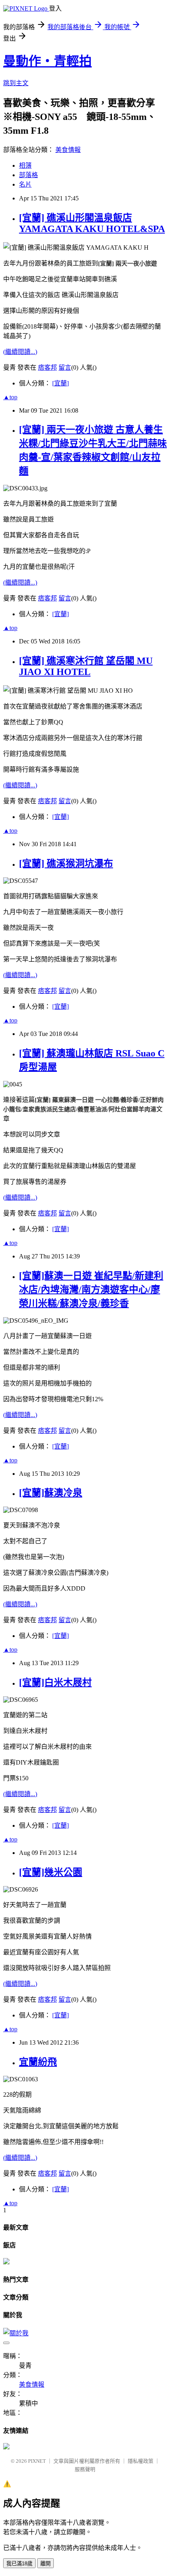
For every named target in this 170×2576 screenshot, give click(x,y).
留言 (65, 367)
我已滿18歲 (19, 2564)
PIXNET (37, 2461)
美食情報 (68, 150)
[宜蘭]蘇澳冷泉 (51, 1493)
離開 (45, 2564)
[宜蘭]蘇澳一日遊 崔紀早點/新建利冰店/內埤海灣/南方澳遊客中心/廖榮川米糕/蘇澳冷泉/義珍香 (91, 1290)
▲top (10, 397)
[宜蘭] (60, 383)
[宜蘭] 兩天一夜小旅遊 (127, 264)
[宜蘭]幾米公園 (51, 1872)
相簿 (25, 165)
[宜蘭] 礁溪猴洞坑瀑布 (66, 864)
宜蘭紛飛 (38, 2062)
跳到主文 (16, 83)
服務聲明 (85, 2469)
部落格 (28, 175)
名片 (25, 184)
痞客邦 (47, 367)
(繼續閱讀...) (20, 352)
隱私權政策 (141, 2461)
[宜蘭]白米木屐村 (55, 1682)
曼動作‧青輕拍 (47, 61)
